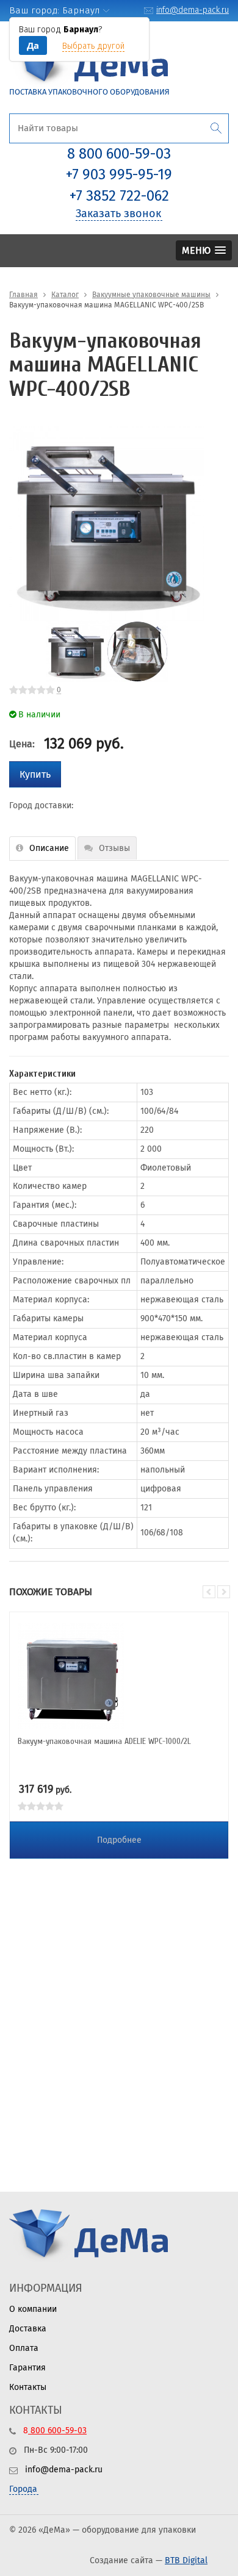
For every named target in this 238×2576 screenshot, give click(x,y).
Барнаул (81, 10)
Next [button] (214, 523)
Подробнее (119, 1840)
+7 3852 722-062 (119, 196)
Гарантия (27, 2368)
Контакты (28, 2387)
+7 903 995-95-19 (119, 174)
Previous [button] (209, 1592)
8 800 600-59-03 (119, 154)
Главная (23, 295)
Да (33, 45)
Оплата (24, 2348)
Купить (35, 774)
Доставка (28, 2329)
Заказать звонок (118, 213)
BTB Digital (186, 2560)
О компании (33, 2309)
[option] (107, 523)
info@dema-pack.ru (193, 10)
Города (23, 2489)
